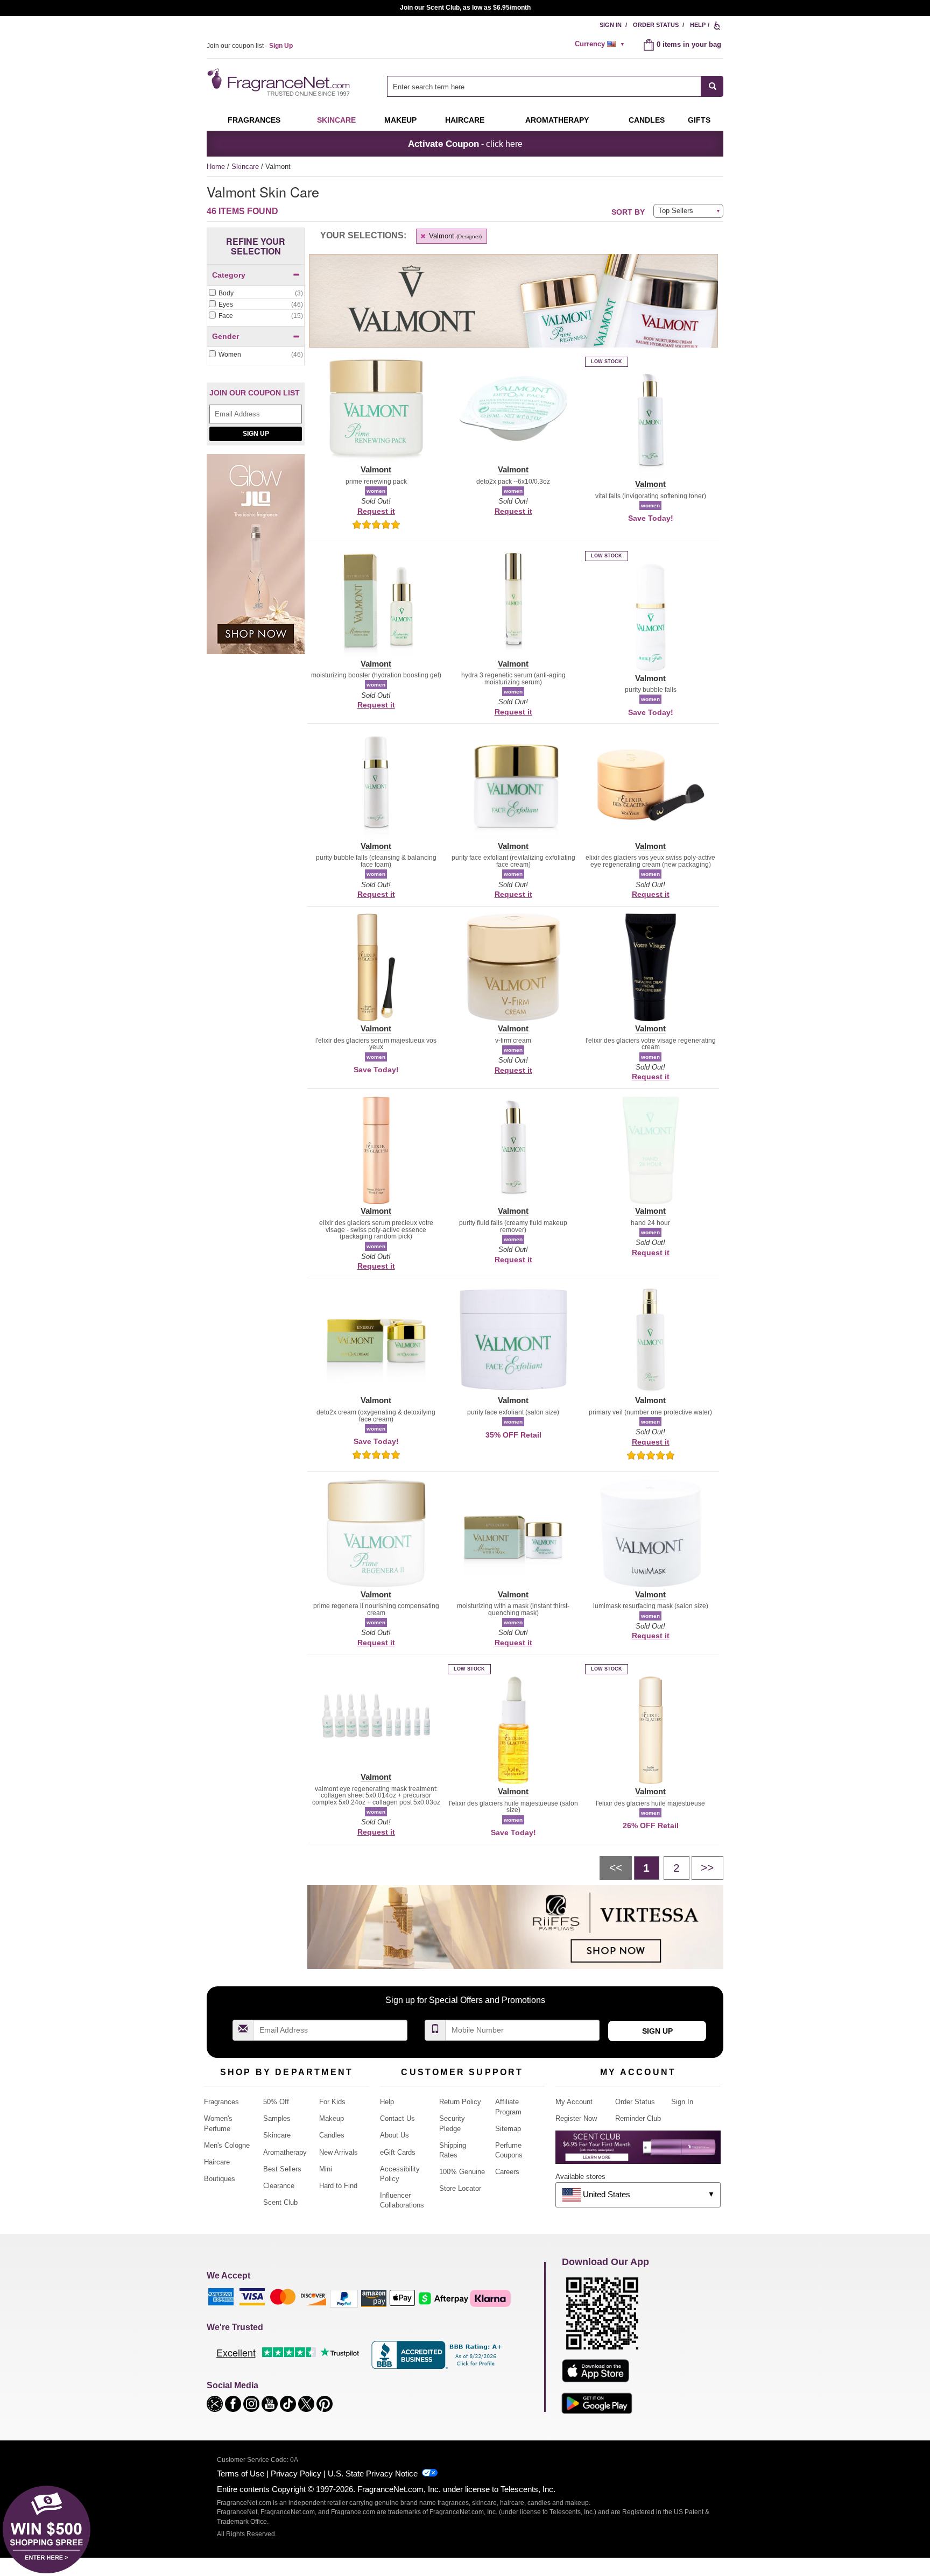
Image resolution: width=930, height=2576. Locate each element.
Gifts (699, 120)
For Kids (332, 2102)
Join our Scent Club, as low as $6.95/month (465, 8)
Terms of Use (241, 2474)
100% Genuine (462, 2172)
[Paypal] (344, 2298)
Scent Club (280, 2202)
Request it (376, 511)
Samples (277, 2118)
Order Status (656, 25)
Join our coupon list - (250, 46)
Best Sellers (282, 2169)
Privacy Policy (296, 2474)
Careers (507, 2172)
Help (698, 25)
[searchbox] (544, 86)
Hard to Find (338, 2186)
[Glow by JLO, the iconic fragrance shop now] (256, 560)
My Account (574, 2102)
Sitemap (508, 2129)
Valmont (454, 236)
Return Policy (460, 2102)
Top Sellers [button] (676, 211)
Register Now (576, 2118)
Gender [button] (226, 336)
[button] (376, 415)
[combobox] (555, 86)
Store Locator (460, 2188)
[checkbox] (256, 294)
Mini (326, 2169)
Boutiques (220, 2179)
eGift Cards (398, 2152)
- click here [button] (465, 144)
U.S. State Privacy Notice (373, 2474)
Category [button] (229, 275)
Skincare (336, 120)
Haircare (465, 120)
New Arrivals (339, 2152)
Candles (332, 2135)
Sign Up (256, 434)
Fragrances (254, 120)
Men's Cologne (227, 2145)
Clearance (279, 2186)
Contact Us (397, 2118)
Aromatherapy (285, 2152)
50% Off (276, 2102)
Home (216, 167)
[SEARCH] (712, 86)
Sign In (611, 25)
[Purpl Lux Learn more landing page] (638, 2151)
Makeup (400, 120)
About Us (394, 2135)
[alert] (601, 44)
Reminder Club (638, 2118)
